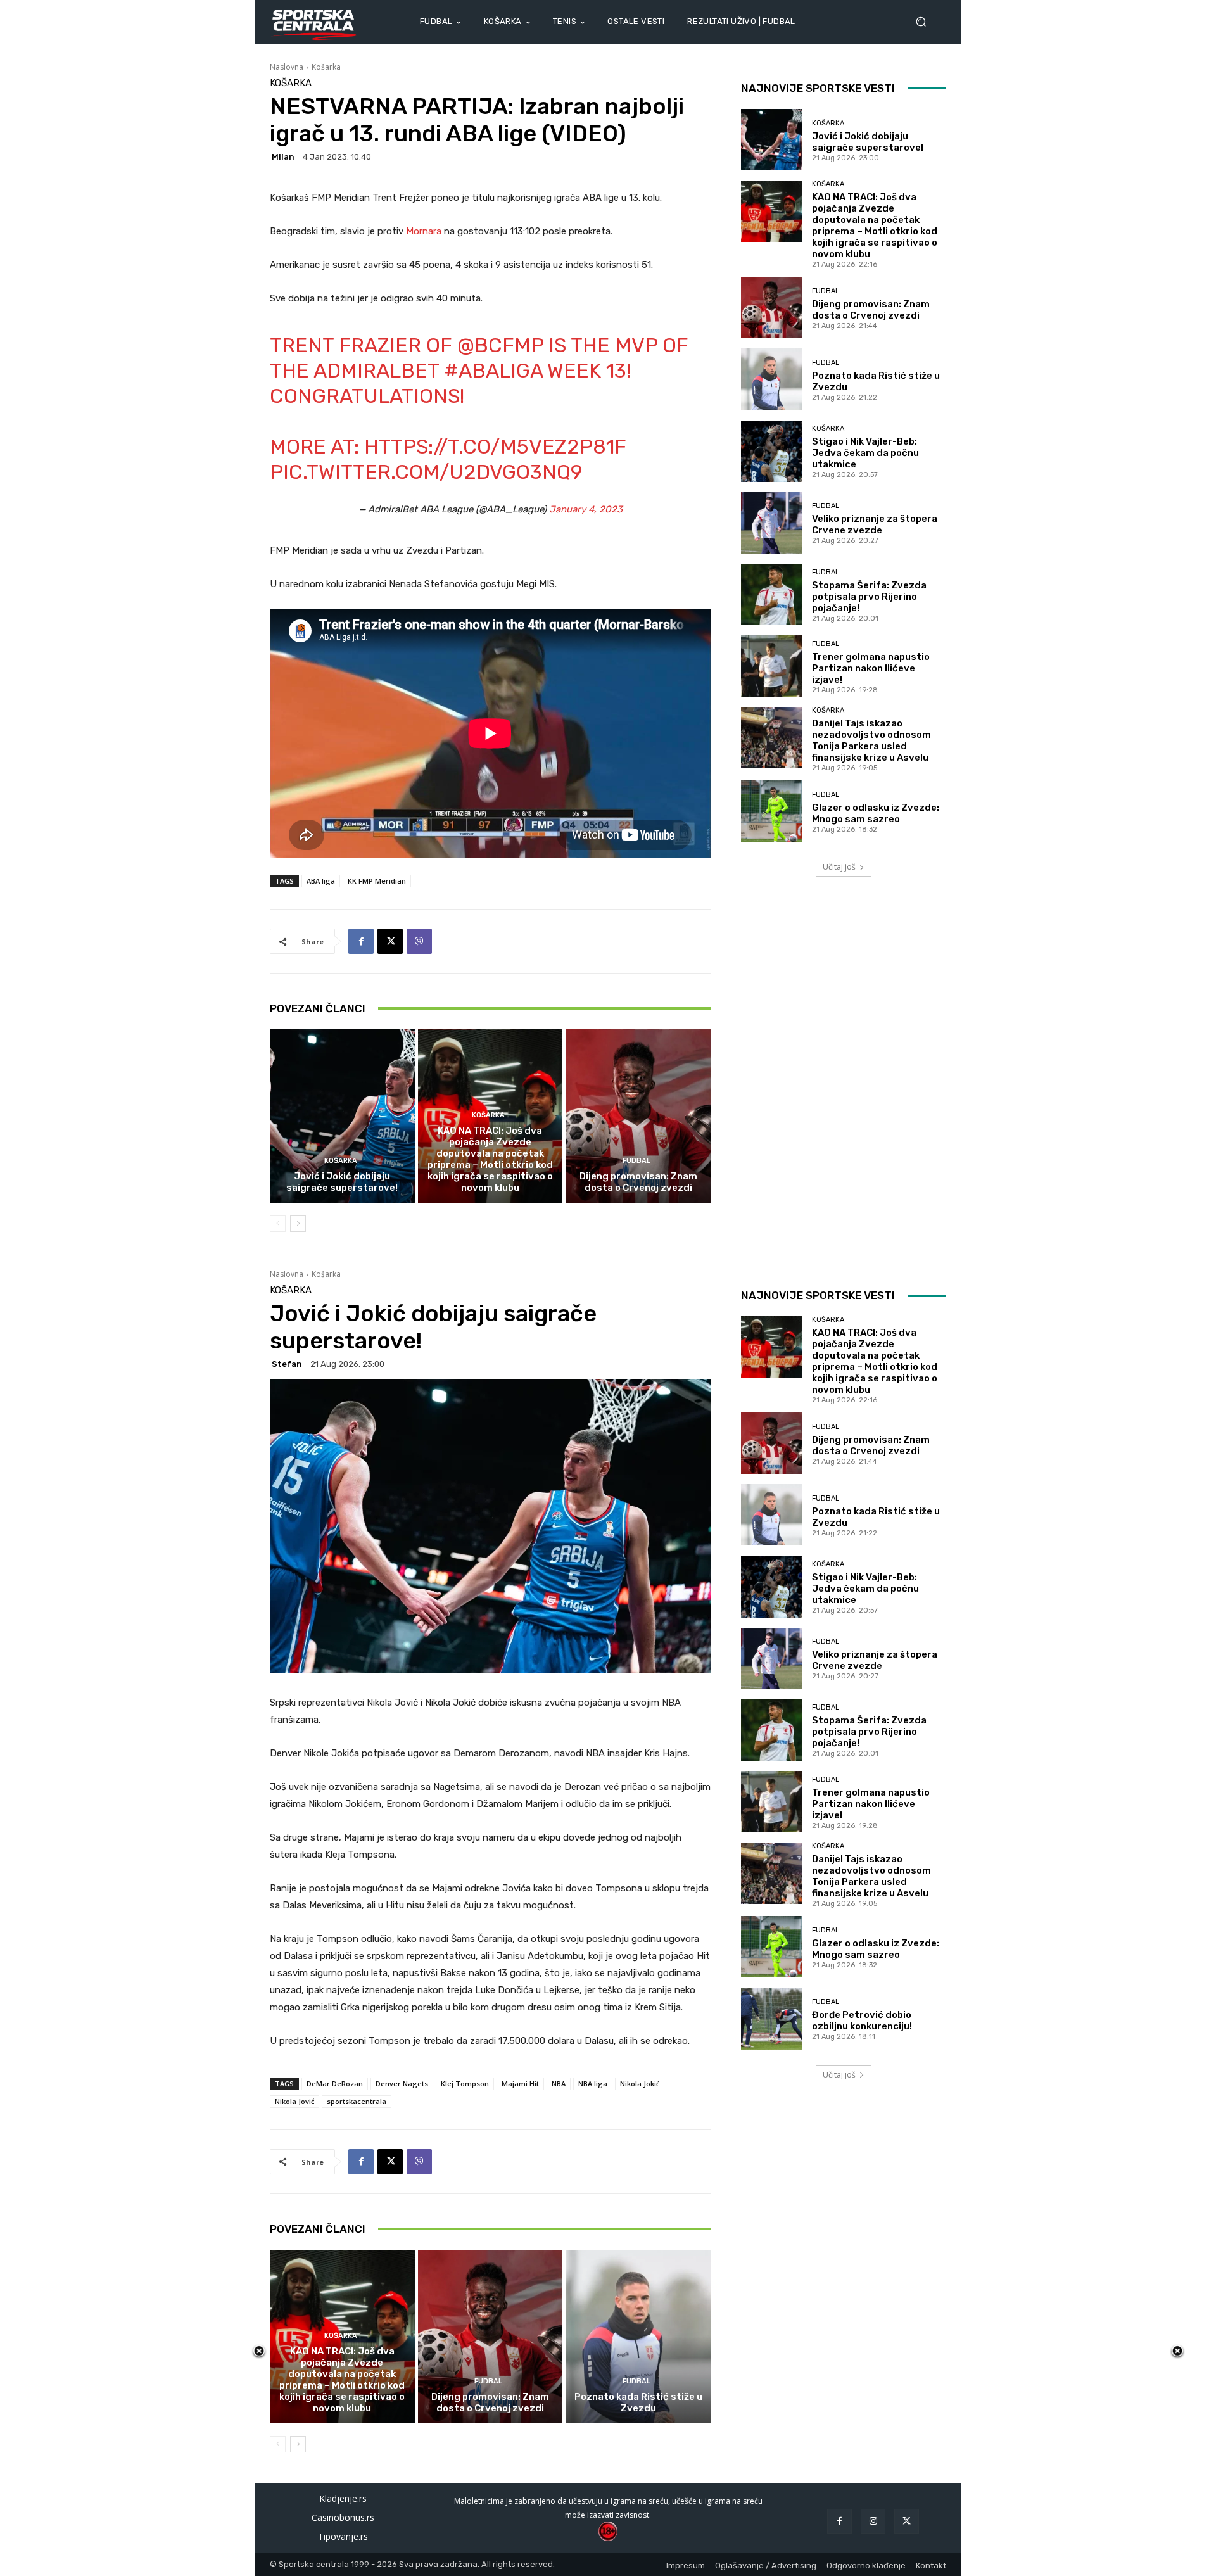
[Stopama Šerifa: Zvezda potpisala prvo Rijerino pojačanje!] (772, 594)
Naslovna (287, 67)
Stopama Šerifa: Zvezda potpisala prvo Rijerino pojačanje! (869, 597)
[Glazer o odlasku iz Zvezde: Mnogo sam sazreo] (772, 811)
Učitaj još (839, 867)
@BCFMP (500, 345)
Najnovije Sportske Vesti (818, 88)
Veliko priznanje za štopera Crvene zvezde (875, 524)
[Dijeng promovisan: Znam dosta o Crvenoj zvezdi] (638, 1116)
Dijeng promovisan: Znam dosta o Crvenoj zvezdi (638, 1182)
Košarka (326, 67)
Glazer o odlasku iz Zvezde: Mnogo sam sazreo (876, 813)
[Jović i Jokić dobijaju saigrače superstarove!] (342, 1116)
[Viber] (419, 941)
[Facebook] (361, 941)
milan (283, 157)
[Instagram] (873, 2521)
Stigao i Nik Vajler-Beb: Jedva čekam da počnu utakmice (865, 453)
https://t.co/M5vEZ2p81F (495, 447)
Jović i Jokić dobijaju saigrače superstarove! (342, 1182)
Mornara (425, 231)
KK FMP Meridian (377, 881)
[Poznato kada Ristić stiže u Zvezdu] (772, 379)
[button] (926, 22)
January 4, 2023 (586, 509)
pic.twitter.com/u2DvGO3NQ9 (426, 472)
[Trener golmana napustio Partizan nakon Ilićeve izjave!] (772, 666)
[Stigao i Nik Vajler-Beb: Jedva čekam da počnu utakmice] (772, 451)
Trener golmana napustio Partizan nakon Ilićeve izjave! (871, 668)
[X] (390, 941)
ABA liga (321, 881)
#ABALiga (493, 371)
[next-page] (298, 1224)
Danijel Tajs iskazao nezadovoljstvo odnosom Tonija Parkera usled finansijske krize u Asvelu (871, 740)
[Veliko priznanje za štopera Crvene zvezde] (772, 523)
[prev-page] (278, 1224)
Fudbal (636, 1161)
